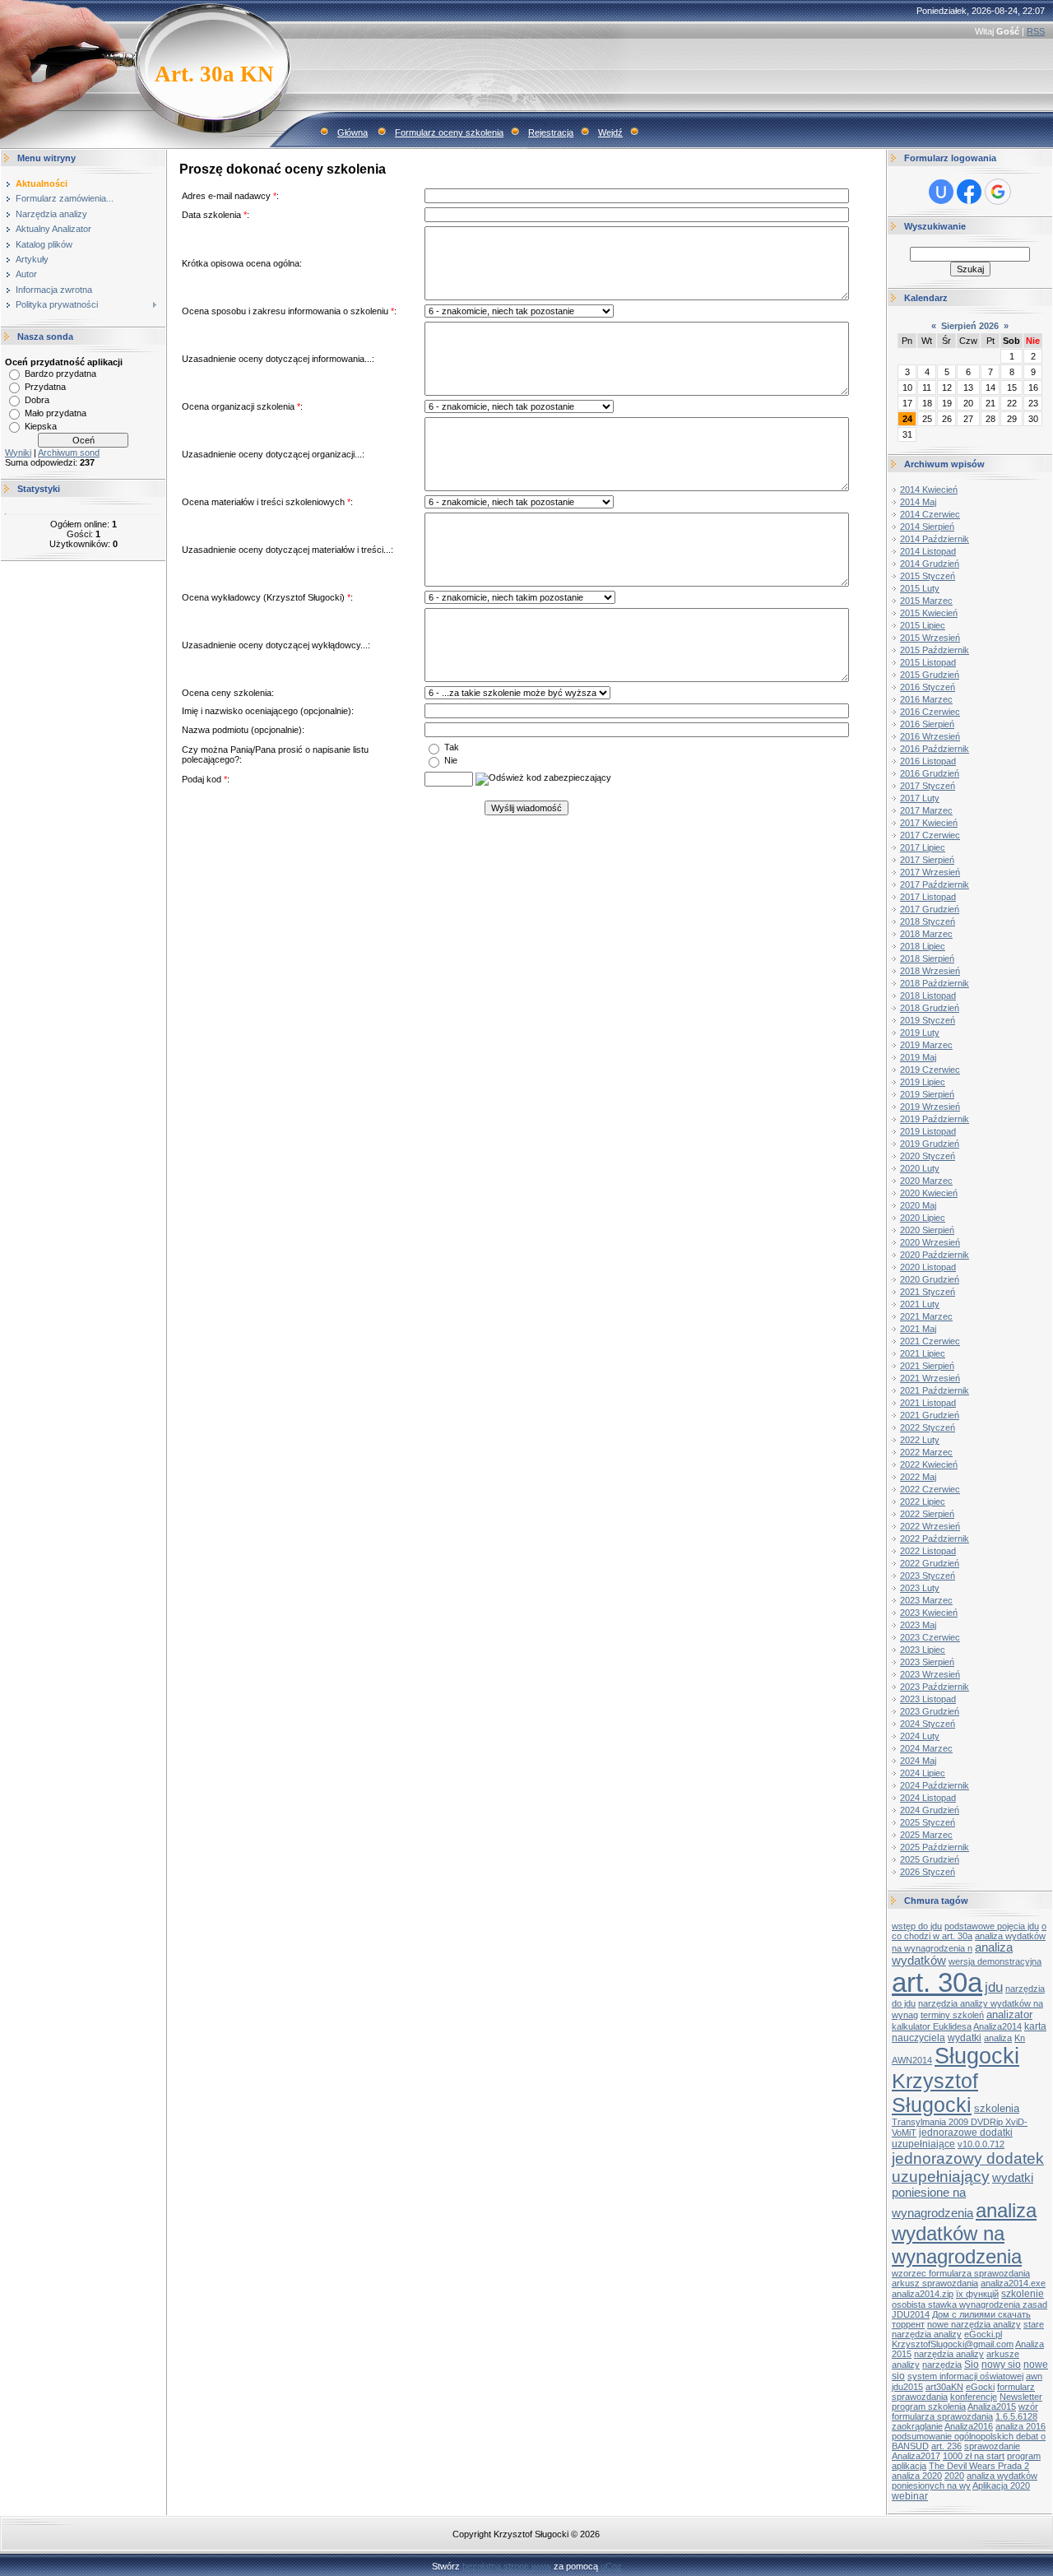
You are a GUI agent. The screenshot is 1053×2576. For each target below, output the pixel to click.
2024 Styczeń (928, 1724)
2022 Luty (920, 1440)
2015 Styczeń (928, 576)
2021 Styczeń (928, 1292)
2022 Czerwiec (930, 1489)
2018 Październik (935, 983)
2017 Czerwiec (930, 835)
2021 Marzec (926, 1316)
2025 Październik (935, 1847)
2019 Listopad (928, 1131)
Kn (1020, 2038)
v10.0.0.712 (981, 2144)
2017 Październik (935, 884)
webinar (910, 2496)
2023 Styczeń (928, 1576)
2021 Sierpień (927, 1366)
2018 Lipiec (923, 946)
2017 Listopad (928, 897)
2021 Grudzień (930, 1415)
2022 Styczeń (928, 1427)
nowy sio (1001, 2365)
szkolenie (1023, 2294)
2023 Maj (918, 1625)
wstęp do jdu (917, 1926)
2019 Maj (918, 1057)
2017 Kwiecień (929, 823)
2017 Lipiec (923, 847)
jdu (994, 1987)
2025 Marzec (926, 1835)
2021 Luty (920, 1304)
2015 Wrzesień (930, 638)
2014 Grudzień (930, 564)
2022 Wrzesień (930, 1526)
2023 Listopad (928, 1699)
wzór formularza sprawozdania (965, 2411)
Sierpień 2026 (970, 326)
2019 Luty (920, 1033)
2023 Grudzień (930, 1711)
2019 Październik (935, 1119)
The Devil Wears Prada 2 (979, 2466)
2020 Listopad (928, 1267)
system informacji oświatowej (965, 2376)
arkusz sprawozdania (935, 2283)
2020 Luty (920, 1168)
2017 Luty (920, 798)
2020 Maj (918, 1205)
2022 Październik (935, 1539)
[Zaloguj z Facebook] (969, 192)
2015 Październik (935, 650)
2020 (954, 2476)
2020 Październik (935, 1255)
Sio (972, 2365)
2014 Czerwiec (930, 514)
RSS (1036, 31)
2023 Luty (920, 1588)
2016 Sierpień (927, 724)
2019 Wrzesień (930, 1107)
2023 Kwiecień (929, 1613)
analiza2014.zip (923, 2294)
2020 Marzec (926, 1181)
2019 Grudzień (930, 1144)
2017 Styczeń (928, 786)
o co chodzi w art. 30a (969, 1931)
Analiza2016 (969, 2426)
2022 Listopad (928, 1551)
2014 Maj (918, 502)
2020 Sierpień (927, 1230)
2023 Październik (935, 1687)
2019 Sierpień (927, 1094)
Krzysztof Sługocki (935, 2093)
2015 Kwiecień (929, 613)
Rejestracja (551, 132)
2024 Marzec (926, 1748)
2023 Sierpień (927, 1662)
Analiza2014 (997, 2026)
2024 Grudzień (930, 1810)
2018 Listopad (928, 996)
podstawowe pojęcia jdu (992, 1926)
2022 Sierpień (927, 1514)
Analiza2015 (992, 2407)
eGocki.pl (983, 2334)
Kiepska (41, 426)
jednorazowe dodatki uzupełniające (952, 2138)
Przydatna (45, 387)
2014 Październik (935, 539)
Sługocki (977, 2056)
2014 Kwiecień (929, 490)
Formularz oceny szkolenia (449, 132)
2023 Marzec (926, 1600)
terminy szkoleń (952, 2015)
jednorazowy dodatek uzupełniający (968, 2168)
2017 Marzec (926, 810)
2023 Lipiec (923, 1650)
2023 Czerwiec (930, 1637)
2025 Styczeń (928, 1822)
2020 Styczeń (928, 1156)
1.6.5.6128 (1016, 2416)
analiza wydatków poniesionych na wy (965, 2481)
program (1024, 2456)
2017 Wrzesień (930, 872)
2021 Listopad (928, 1403)
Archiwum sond (69, 453)
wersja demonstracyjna (995, 1961)
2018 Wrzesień (930, 971)
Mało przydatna (56, 413)
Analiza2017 (916, 2456)
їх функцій (977, 2294)
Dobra (37, 400)
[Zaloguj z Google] (998, 192)
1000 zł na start (974, 2456)
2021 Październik (935, 1390)
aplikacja (909, 2466)
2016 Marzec (926, 699)
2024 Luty (920, 1736)
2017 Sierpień (927, 860)
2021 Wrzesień (930, 1378)
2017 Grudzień (930, 909)
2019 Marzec (926, 1045)
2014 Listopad (928, 551)
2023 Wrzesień (930, 1674)
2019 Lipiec (923, 1082)
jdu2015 (907, 2387)
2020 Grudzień (930, 1279)
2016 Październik (935, 749)
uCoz (611, 2566)
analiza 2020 (917, 2476)
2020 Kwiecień (929, 1193)
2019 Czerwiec (930, 1070)
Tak (452, 746)
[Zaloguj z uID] (941, 192)
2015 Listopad (928, 662)
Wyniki (18, 453)
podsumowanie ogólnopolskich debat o (969, 2436)
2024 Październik (935, 1785)
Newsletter (1021, 2397)
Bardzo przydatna (60, 374)
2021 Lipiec (923, 1353)
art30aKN (944, 2387)
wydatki (965, 2038)
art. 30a (937, 1982)
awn (1034, 2376)
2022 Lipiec (923, 1502)
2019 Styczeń (928, 1020)
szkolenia (997, 2108)
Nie (451, 759)
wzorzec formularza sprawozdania (961, 2273)
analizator (1009, 2014)
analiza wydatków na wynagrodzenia (964, 2233)
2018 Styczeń (928, 921)
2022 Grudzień (930, 1563)
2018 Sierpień (927, 958)
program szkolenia (929, 2407)
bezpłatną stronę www (507, 2566)
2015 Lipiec (923, 625)
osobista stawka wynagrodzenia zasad (970, 2304)
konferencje (974, 2397)
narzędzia (942, 2365)
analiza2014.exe (1013, 2283)
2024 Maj (918, 1761)
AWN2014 (912, 2060)
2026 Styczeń (928, 1872)
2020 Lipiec (923, 1218)
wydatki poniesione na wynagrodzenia (963, 2195)
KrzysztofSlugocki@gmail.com (953, 2344)
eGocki (980, 2387)
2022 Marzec (926, 1452)
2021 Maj (918, 1329)
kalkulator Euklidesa (932, 2026)
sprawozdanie (992, 2446)
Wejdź (610, 132)
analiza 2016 (1021, 2426)
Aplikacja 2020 (1001, 2485)
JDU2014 (911, 2314)
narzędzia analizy (949, 2354)
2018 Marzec (926, 934)
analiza (998, 2038)
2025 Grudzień (930, 1859)
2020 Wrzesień (930, 1242)
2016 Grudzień (930, 773)
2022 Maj (918, 1477)
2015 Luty (920, 588)
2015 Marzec (926, 601)
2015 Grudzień (930, 675)
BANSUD (910, 2446)
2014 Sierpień (927, 527)
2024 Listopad (928, 1798)
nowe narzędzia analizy (974, 2324)
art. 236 (946, 2446)
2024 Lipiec (923, 1773)
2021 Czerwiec (930, 1341)
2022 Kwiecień (929, 1464)
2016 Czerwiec (930, 712)
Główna (353, 132)
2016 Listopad (928, 761)
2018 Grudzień (930, 1008)
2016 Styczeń (928, 687)
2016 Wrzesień (930, 736)
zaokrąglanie (917, 2426)
